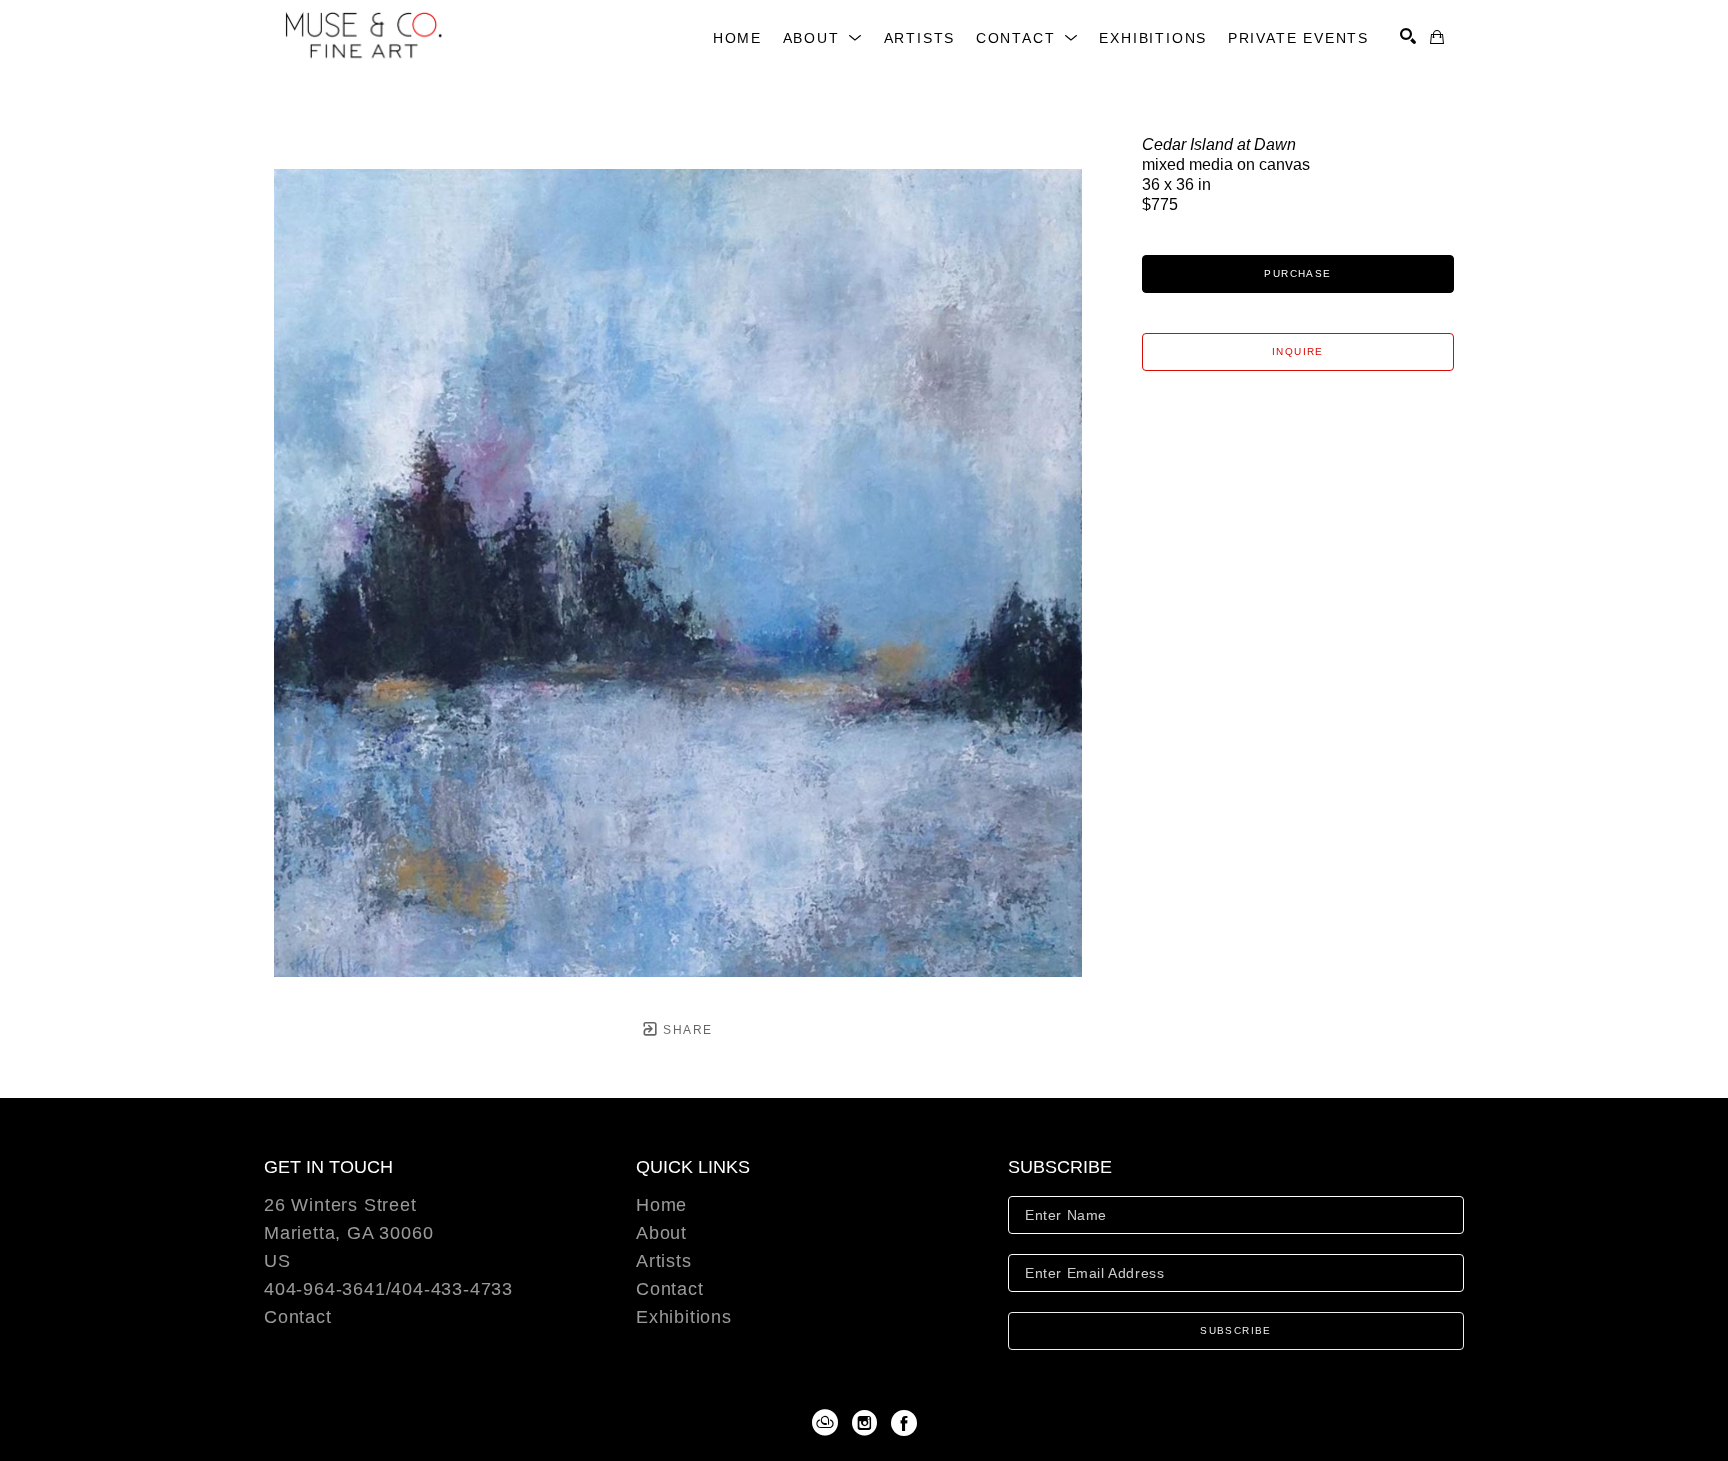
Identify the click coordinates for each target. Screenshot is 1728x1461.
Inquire (1298, 351)
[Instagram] (868, 1423)
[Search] (1408, 36)
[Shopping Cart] (1437, 37)
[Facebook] (904, 1423)
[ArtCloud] (828, 1423)
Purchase (1297, 273)
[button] (823, 38)
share (685, 1030)
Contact (298, 1317)
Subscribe (1236, 1330)
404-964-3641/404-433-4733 (388, 1289)
